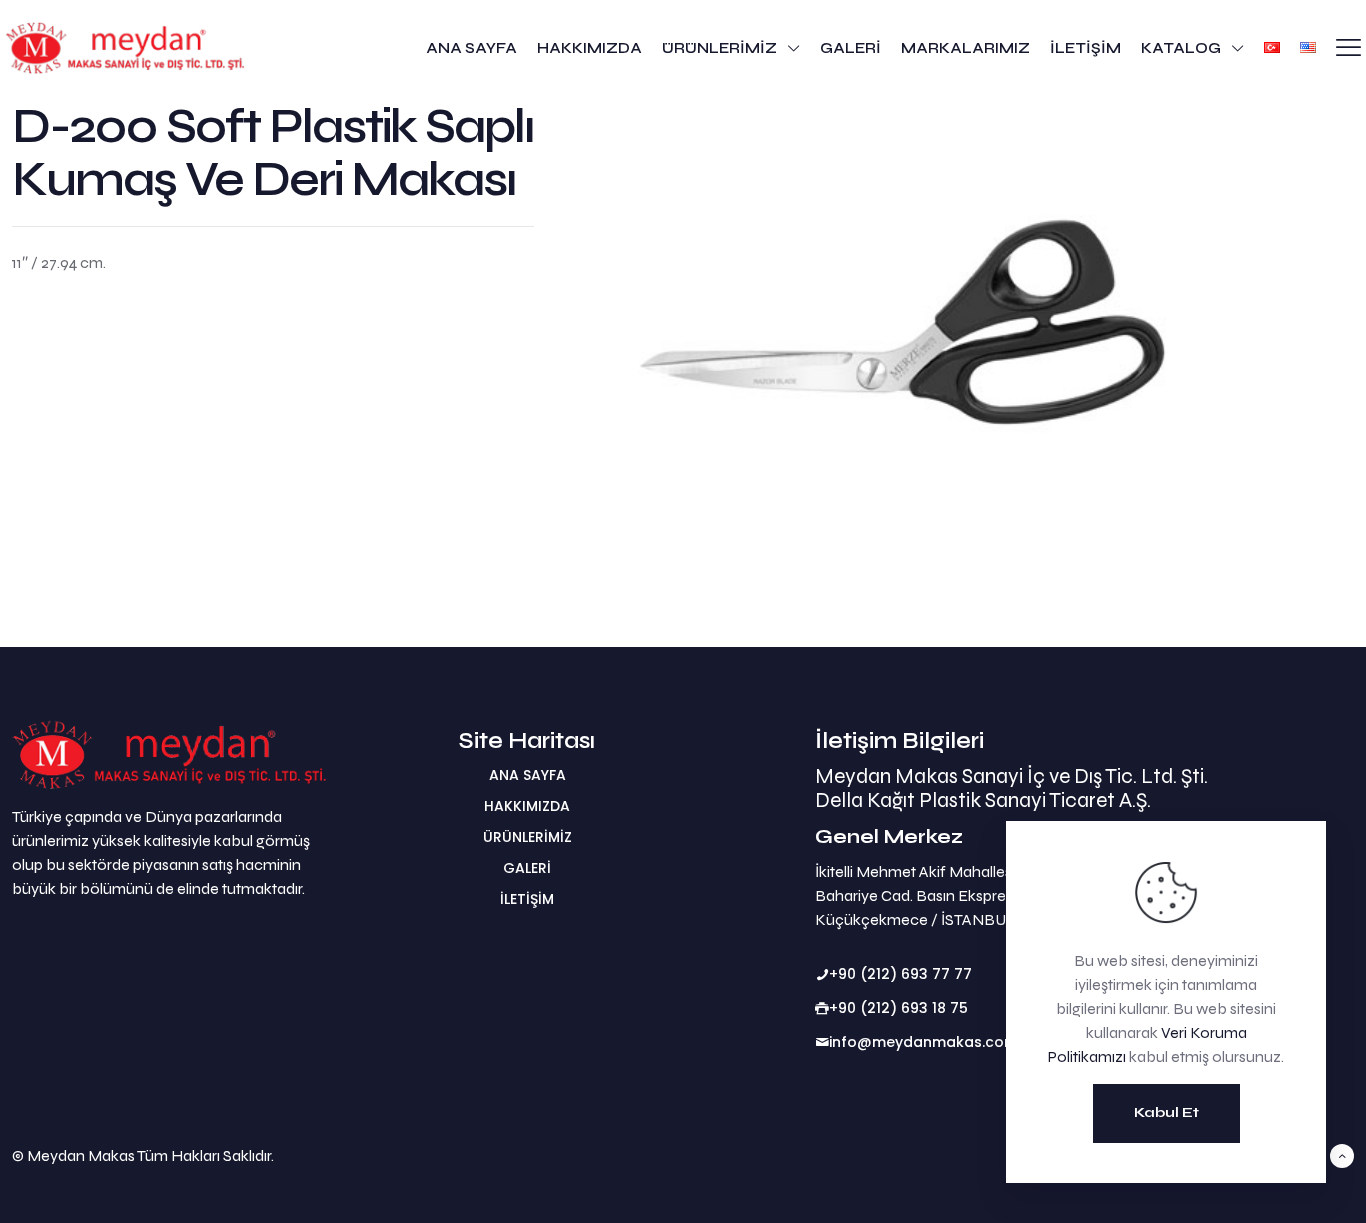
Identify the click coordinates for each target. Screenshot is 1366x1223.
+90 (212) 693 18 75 (898, 1008)
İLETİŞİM (527, 899)
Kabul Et (1166, 1112)
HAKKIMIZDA (527, 806)
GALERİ (527, 868)
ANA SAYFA (527, 775)
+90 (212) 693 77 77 (900, 974)
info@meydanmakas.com (923, 1042)
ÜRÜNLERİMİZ (527, 837)
